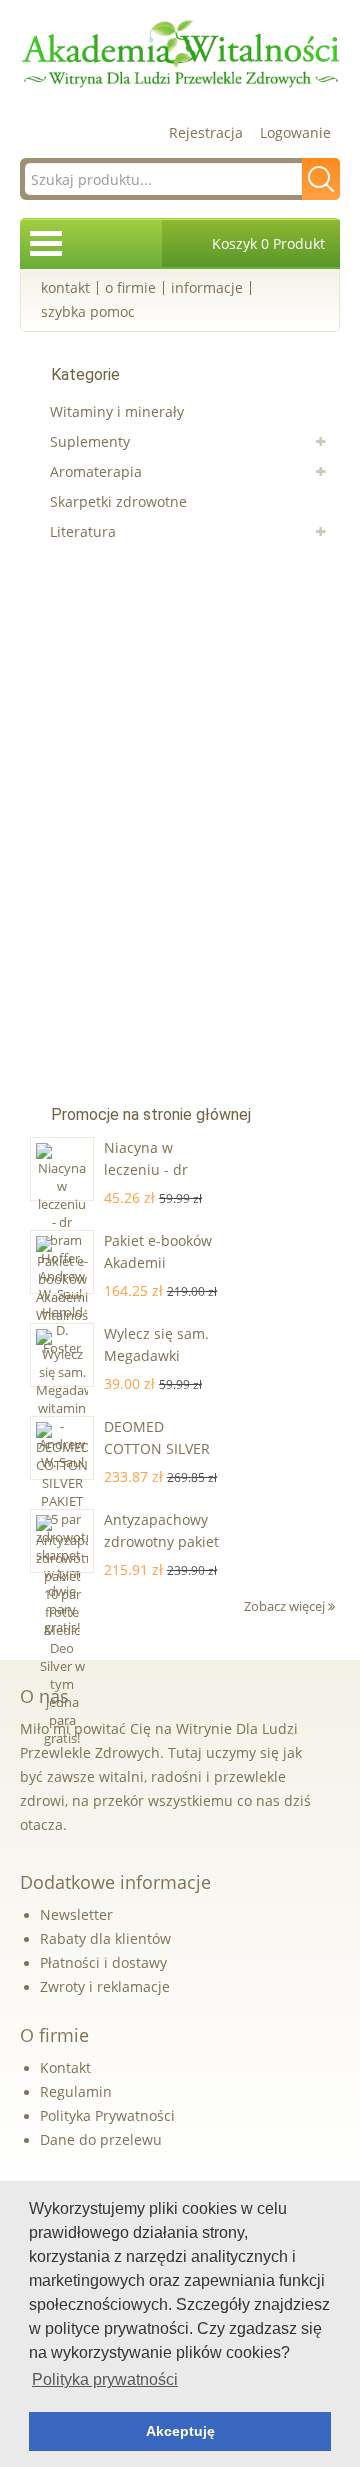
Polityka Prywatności (107, 2115)
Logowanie (295, 132)
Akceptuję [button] (180, 2431)
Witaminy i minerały (117, 411)
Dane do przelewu (101, 2139)
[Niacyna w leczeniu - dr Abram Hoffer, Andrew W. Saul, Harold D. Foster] (62, 1169)
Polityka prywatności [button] (105, 2379)
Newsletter (76, 1914)
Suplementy (90, 441)
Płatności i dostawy (103, 1962)
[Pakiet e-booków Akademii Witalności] (62, 1262)
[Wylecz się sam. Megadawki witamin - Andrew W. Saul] (62, 1355)
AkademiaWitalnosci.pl (180, 54)
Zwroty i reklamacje (105, 1986)
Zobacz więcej (286, 1606)
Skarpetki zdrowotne (118, 501)
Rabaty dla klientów (105, 1938)
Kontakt (65, 287)
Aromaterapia (96, 471)
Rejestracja (206, 132)
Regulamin (76, 2091)
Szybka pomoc (88, 311)
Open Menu (46, 243)
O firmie (130, 287)
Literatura (83, 531)
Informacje (207, 287)
